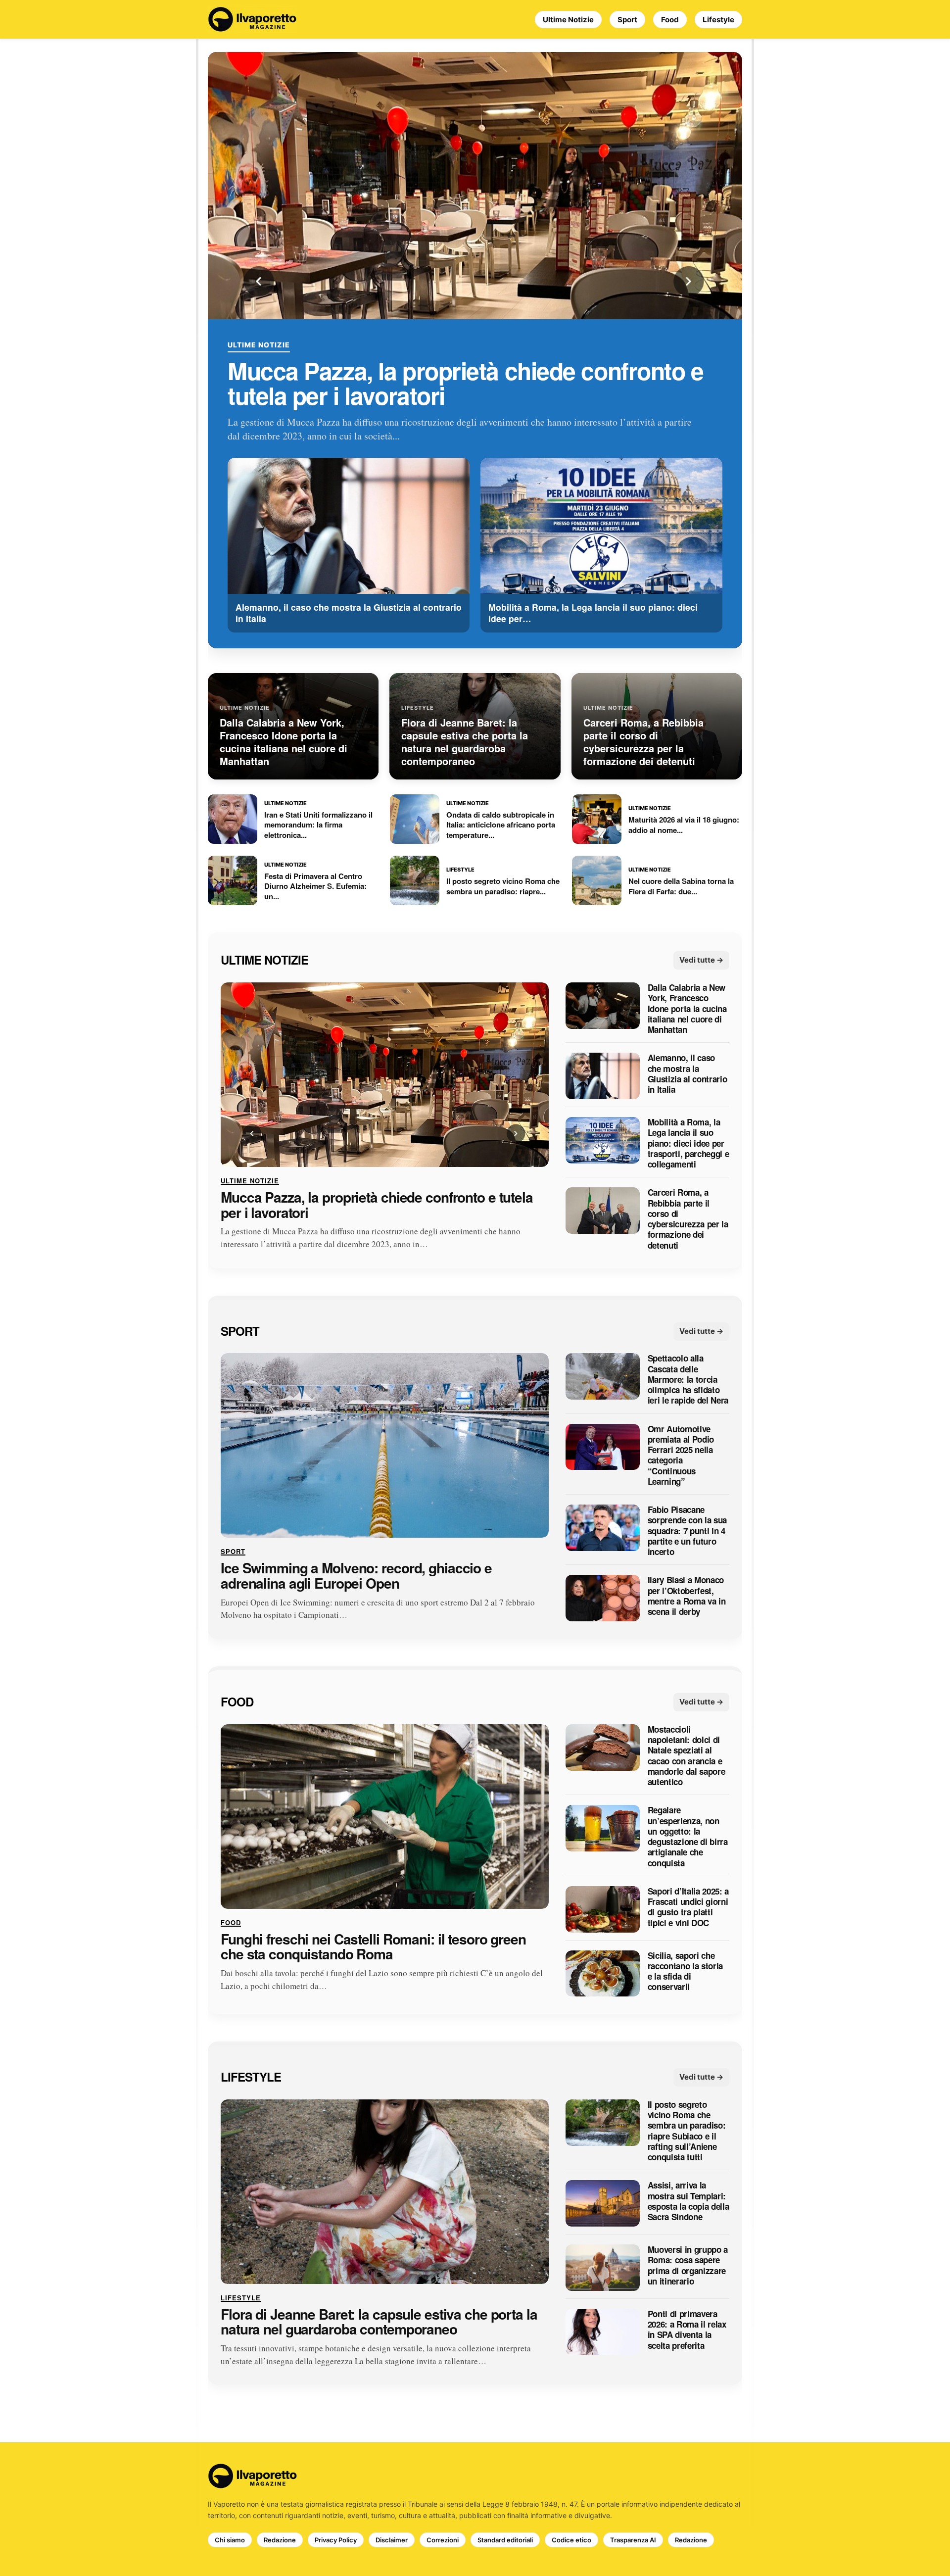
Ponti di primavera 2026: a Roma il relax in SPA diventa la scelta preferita (687, 2330)
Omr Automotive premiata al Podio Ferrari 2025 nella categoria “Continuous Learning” (681, 1456)
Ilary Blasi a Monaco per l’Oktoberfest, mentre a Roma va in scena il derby (687, 1596)
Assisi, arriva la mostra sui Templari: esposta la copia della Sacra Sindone (689, 2202)
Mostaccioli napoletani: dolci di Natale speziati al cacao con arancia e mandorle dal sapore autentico (687, 1756)
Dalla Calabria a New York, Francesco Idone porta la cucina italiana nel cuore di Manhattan (687, 1009)
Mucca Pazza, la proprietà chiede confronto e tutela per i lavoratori (466, 383)
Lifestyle (718, 20)
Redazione (280, 2540)
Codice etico (571, 2540)
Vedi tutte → (701, 960)
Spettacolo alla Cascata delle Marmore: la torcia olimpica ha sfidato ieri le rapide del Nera (688, 1380)
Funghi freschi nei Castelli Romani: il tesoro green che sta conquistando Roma (373, 1947)
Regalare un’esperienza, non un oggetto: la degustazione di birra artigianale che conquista (688, 1837)
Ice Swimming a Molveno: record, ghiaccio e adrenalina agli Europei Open (356, 1576)
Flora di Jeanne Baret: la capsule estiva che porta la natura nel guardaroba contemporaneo (379, 2322)
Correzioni (443, 2540)
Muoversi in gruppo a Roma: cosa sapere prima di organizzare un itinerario (688, 2265)
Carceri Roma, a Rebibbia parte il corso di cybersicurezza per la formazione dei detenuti (688, 1219)
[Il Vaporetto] (252, 19)
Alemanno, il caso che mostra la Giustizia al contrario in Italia (688, 1074)
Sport (627, 20)
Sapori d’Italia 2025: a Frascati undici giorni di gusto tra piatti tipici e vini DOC (688, 1907)
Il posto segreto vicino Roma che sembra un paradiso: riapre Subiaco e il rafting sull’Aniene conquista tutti (687, 2131)
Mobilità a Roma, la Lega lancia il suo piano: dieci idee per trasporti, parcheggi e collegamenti (689, 1143)
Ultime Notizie (568, 20)
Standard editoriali (505, 2540)
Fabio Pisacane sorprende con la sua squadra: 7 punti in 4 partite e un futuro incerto (687, 1531)
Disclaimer (392, 2540)
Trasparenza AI (633, 2540)
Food (670, 20)
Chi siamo (230, 2540)
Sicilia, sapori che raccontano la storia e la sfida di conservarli (685, 1971)
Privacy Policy (336, 2540)
